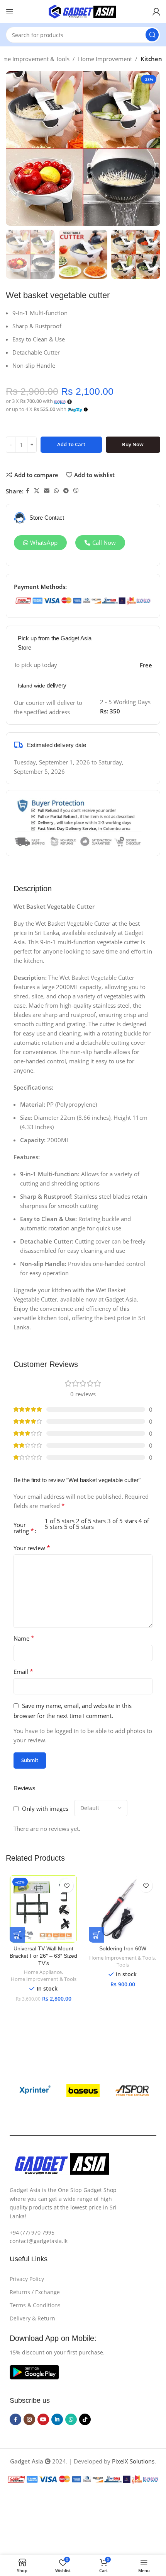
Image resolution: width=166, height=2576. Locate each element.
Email (23, 1672)
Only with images (45, 1808)
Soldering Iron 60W (123, 1949)
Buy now (133, 444)
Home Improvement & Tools (44, 1979)
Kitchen (151, 59)
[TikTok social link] (85, 2419)
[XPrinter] (34, 2091)
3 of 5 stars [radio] (122, 1521)
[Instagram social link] (29, 2419)
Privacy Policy (27, 2279)
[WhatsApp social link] (56, 491)
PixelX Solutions (133, 2461)
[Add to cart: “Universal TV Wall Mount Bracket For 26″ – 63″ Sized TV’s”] (17, 1935)
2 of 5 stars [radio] (91, 1521)
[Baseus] (83, 2091)
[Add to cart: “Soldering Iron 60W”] (97, 1935)
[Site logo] (83, 11)
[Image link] (34, 2371)
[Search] (152, 35)
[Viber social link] (76, 491)
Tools (123, 1965)
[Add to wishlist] (67, 1886)
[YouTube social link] (43, 2419)
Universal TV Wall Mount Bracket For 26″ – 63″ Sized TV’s (43, 1956)
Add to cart (71, 444)
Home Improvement (105, 59)
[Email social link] (47, 491)
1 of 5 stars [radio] (60, 1521)
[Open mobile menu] (10, 12)
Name (24, 1638)
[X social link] (37, 491)
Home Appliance (43, 1972)
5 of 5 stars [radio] (79, 1527)
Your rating (24, 1528)
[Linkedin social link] (57, 2419)
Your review (32, 1548)
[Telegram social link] (66, 491)
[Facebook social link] (28, 491)
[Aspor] (132, 2091)
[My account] (156, 12)
